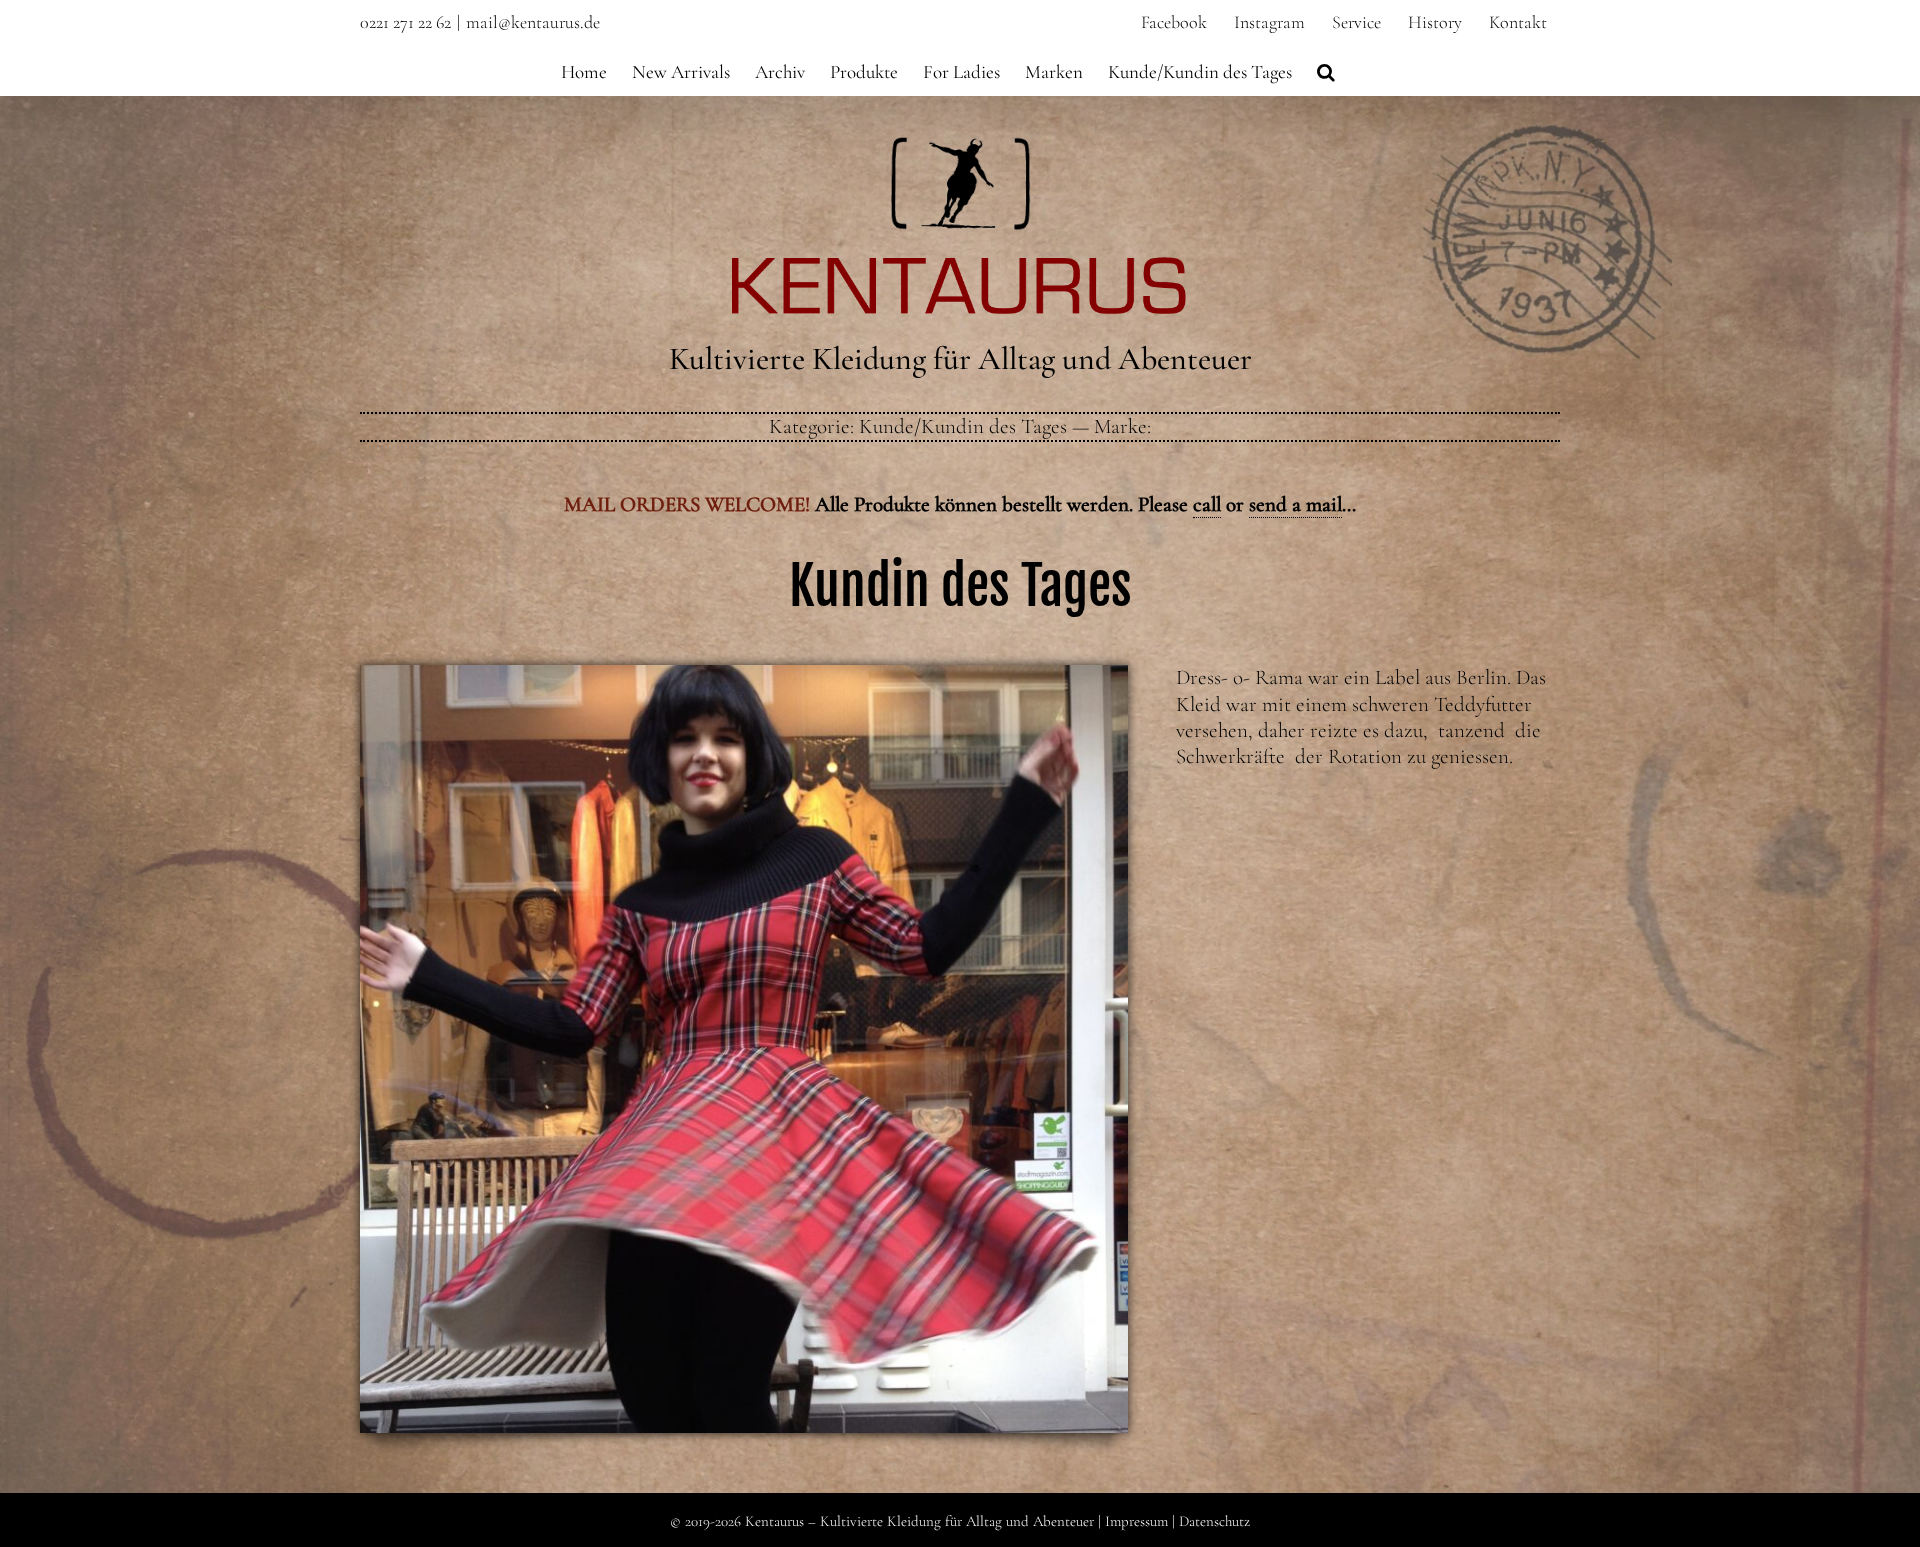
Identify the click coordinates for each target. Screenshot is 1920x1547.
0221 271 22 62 (405, 22)
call (1207, 504)
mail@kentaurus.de (533, 22)
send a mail (1295, 504)
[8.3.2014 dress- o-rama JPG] (744, 675)
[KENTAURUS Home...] (960, 148)
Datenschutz (1214, 1521)
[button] (1326, 70)
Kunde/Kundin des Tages (963, 426)
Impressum (1136, 1521)
